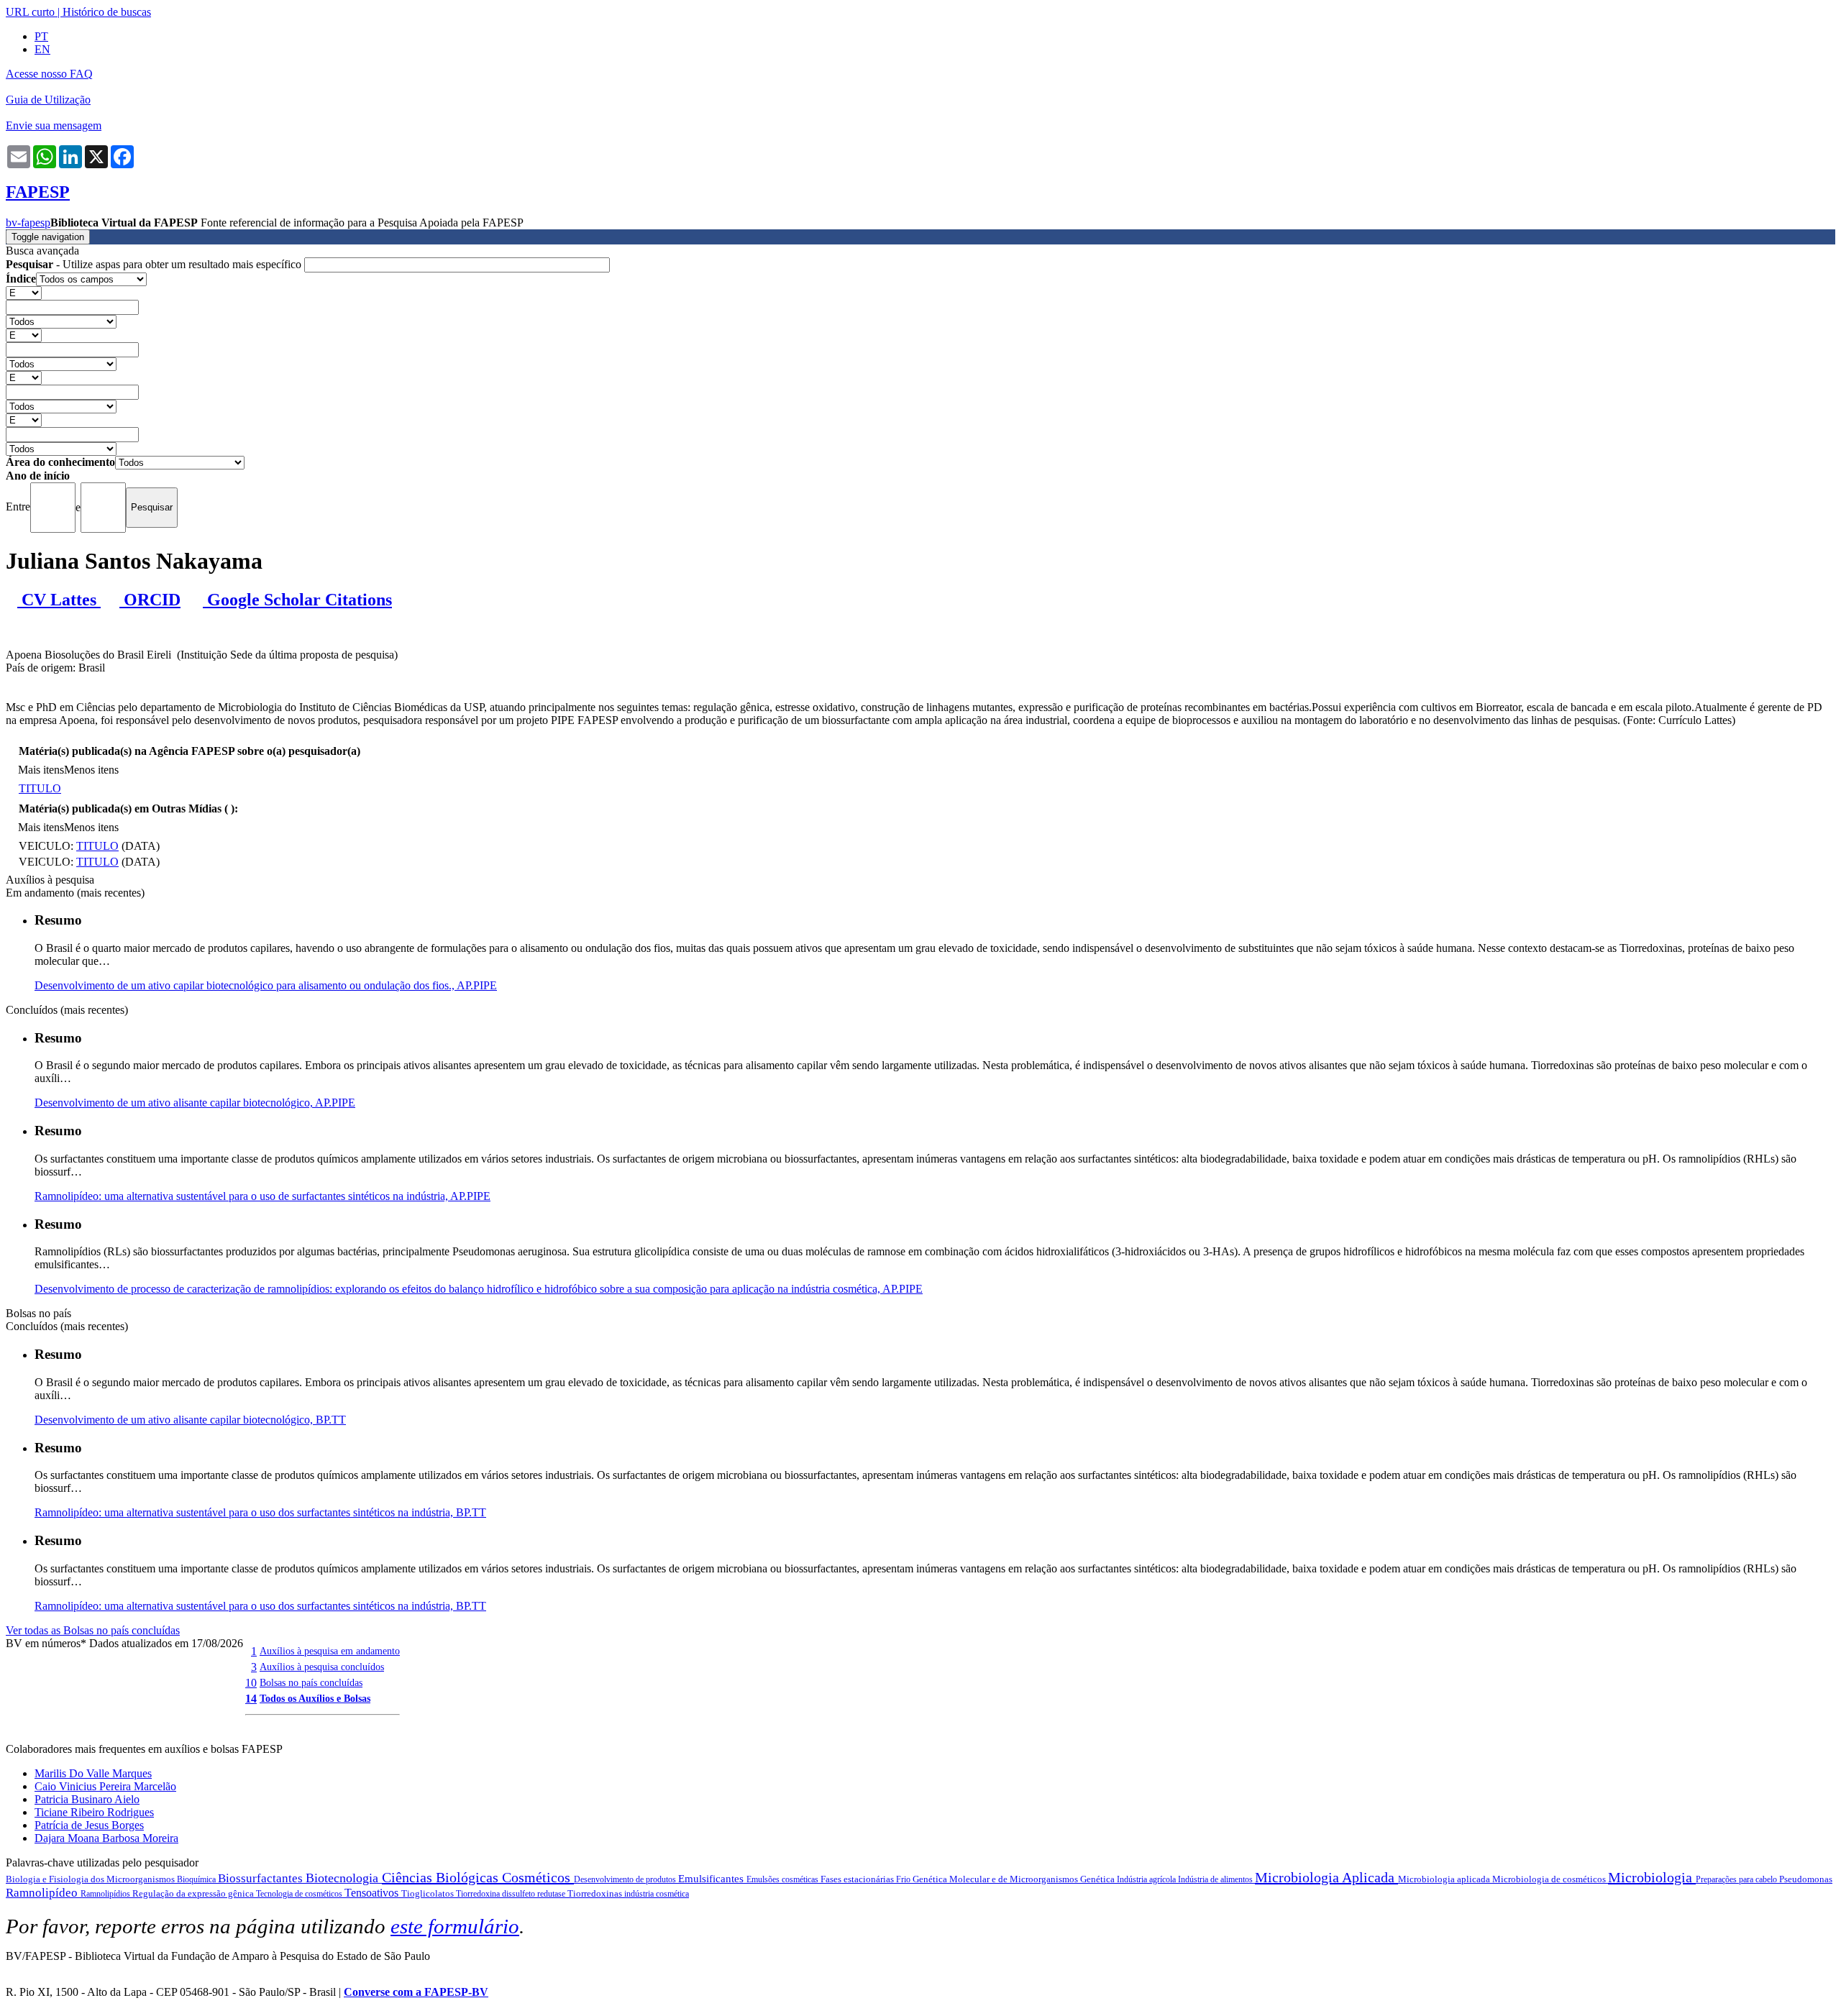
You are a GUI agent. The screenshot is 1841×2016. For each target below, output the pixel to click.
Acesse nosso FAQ (49, 74)
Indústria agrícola (1147, 1879)
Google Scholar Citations (297, 600)
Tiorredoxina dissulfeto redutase (512, 1894)
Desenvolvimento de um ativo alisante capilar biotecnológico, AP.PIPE (195, 1103)
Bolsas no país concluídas (311, 1682)
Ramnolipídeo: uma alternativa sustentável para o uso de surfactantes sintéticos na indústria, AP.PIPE (262, 1196)
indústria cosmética (657, 1894)
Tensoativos (373, 1893)
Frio (904, 1879)
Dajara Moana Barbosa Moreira (106, 1838)
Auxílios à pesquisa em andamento (330, 1651)
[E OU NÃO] (24, 292)
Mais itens (41, 770)
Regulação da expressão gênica (194, 1893)
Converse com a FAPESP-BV (416, 1992)
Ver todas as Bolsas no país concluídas (93, 1630)
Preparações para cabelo (1737, 1879)
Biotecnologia (344, 1878)
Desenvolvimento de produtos (626, 1879)
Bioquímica (197, 1879)
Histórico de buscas (107, 12)
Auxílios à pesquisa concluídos (322, 1667)
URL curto (30, 12)
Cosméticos (538, 1877)
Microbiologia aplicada (1445, 1879)
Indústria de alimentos (1216, 1879)
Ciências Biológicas (442, 1877)
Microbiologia (1652, 1877)
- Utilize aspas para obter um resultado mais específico (155, 264)
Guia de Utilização (48, 100)
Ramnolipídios (106, 1894)
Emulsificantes (712, 1879)
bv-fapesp (28, 223)
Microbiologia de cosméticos (1550, 1879)
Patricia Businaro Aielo (87, 1799)
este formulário (455, 1926)
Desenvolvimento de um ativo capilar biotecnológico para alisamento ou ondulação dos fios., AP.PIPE (266, 985)
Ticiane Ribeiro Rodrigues (94, 1812)
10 (251, 1683)
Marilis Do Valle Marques (93, 1773)
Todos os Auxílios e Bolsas (315, 1698)
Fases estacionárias (858, 1879)
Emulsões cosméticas (784, 1879)
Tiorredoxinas (596, 1893)
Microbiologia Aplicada (1326, 1877)
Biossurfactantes (262, 1878)
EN (42, 49)
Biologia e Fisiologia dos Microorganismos (91, 1879)
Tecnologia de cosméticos (300, 1894)
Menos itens (91, 770)
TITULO (40, 788)
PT (41, 36)
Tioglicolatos (429, 1893)
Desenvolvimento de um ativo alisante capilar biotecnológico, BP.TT (190, 1420)
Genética (1098, 1879)
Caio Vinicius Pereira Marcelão (105, 1786)
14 (251, 1699)
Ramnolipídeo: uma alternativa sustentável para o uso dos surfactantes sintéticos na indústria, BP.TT (260, 1512)
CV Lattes (59, 600)
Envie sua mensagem (54, 125)
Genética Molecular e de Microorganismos (996, 1879)
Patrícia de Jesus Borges (89, 1825)
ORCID (150, 600)
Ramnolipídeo (43, 1893)
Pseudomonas (1806, 1879)
